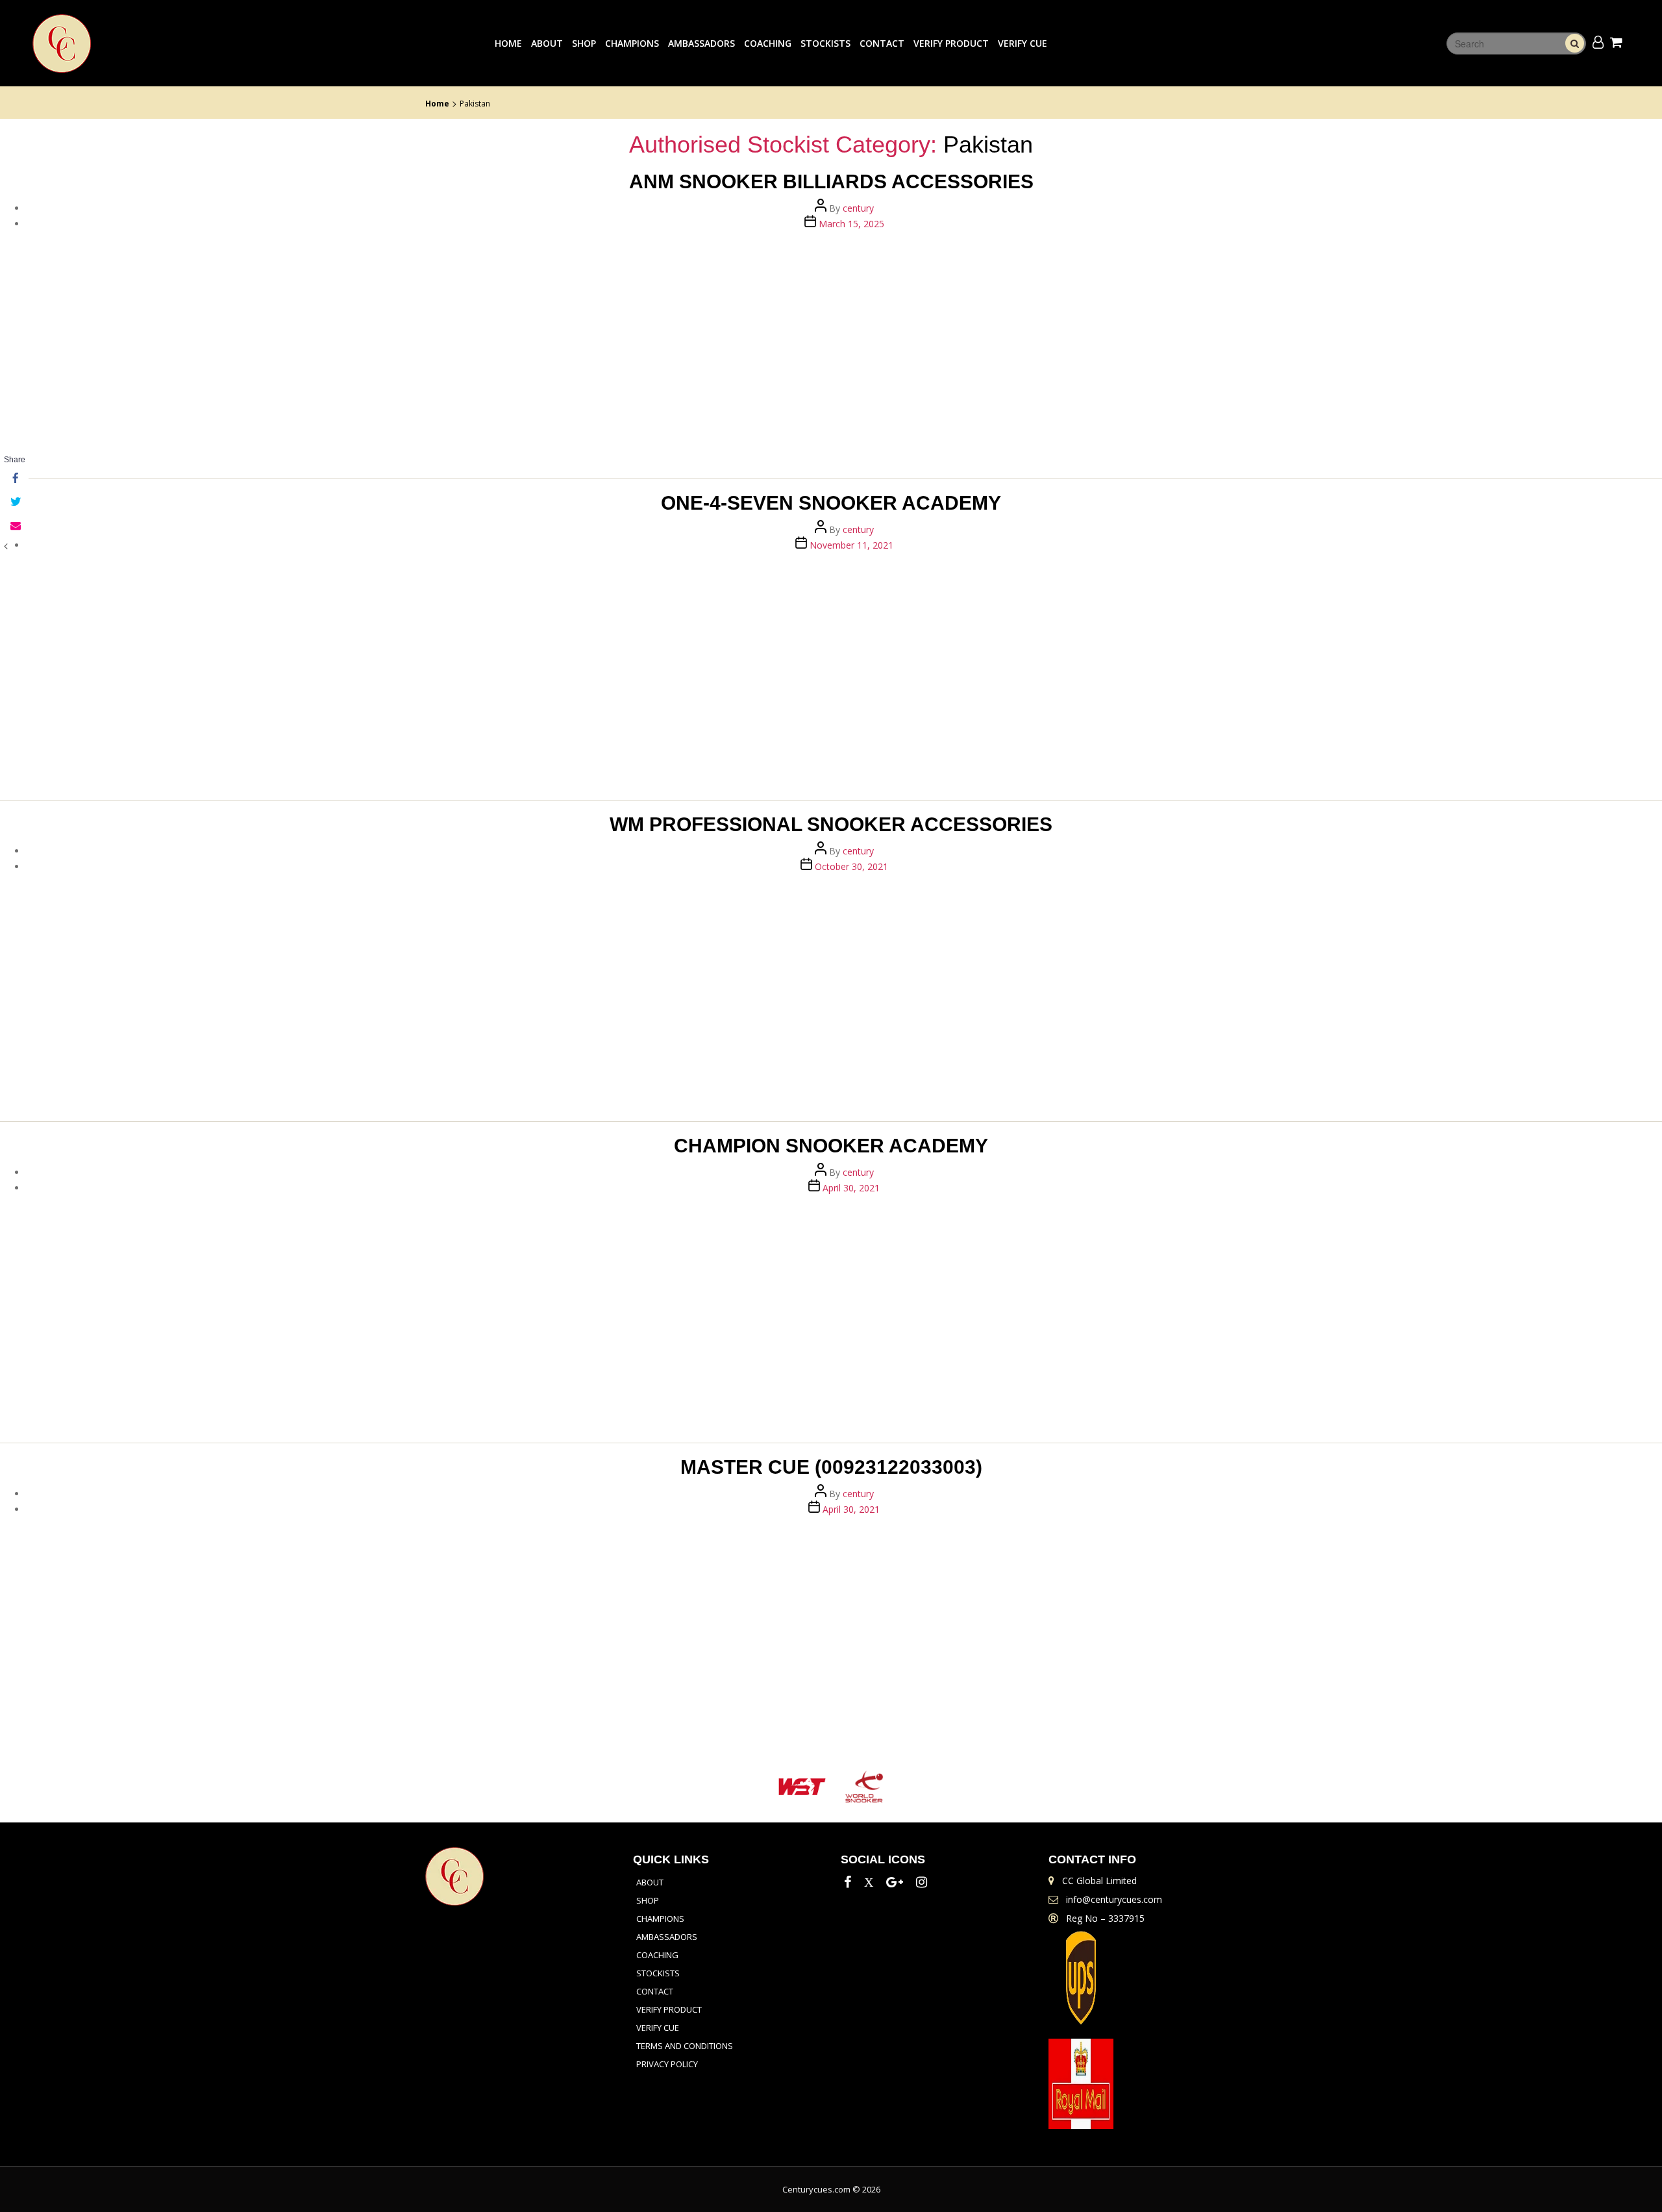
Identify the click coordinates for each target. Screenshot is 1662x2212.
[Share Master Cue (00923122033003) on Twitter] (14, 503)
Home (508, 43)
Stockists (825, 43)
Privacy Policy (667, 2064)
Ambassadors (701, 43)
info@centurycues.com (1114, 1899)
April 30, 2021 (851, 1188)
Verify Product (951, 43)
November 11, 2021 (851, 545)
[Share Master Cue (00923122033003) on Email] (14, 526)
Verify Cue (1023, 43)
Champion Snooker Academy (831, 1146)
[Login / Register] (1598, 42)
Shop (584, 43)
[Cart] (1618, 42)
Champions (632, 43)
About (547, 43)
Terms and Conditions (685, 2046)
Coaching (768, 43)
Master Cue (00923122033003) (831, 1467)
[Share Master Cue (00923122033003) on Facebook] (14, 479)
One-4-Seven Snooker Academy (831, 503)
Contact (882, 43)
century (858, 208)
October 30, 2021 (851, 866)
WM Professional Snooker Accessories (831, 824)
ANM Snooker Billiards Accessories (831, 181)
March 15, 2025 (851, 224)
